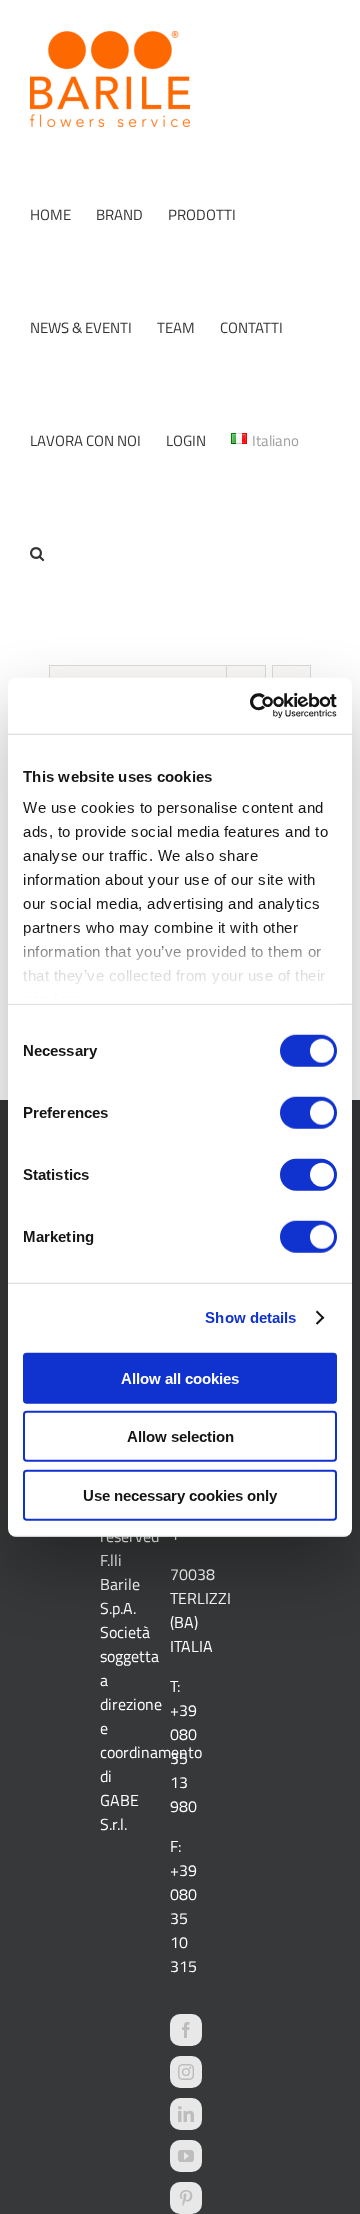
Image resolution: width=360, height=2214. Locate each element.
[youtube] (186, 2156)
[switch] (308, 1112)
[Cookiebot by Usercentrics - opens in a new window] (254, 706)
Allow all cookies (180, 1377)
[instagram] (186, 2072)
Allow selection (180, 1436)
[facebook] (186, 2030)
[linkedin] (186, 2114)
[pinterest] (186, 2198)
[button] (37, 553)
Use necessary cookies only (180, 1494)
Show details (250, 1317)
